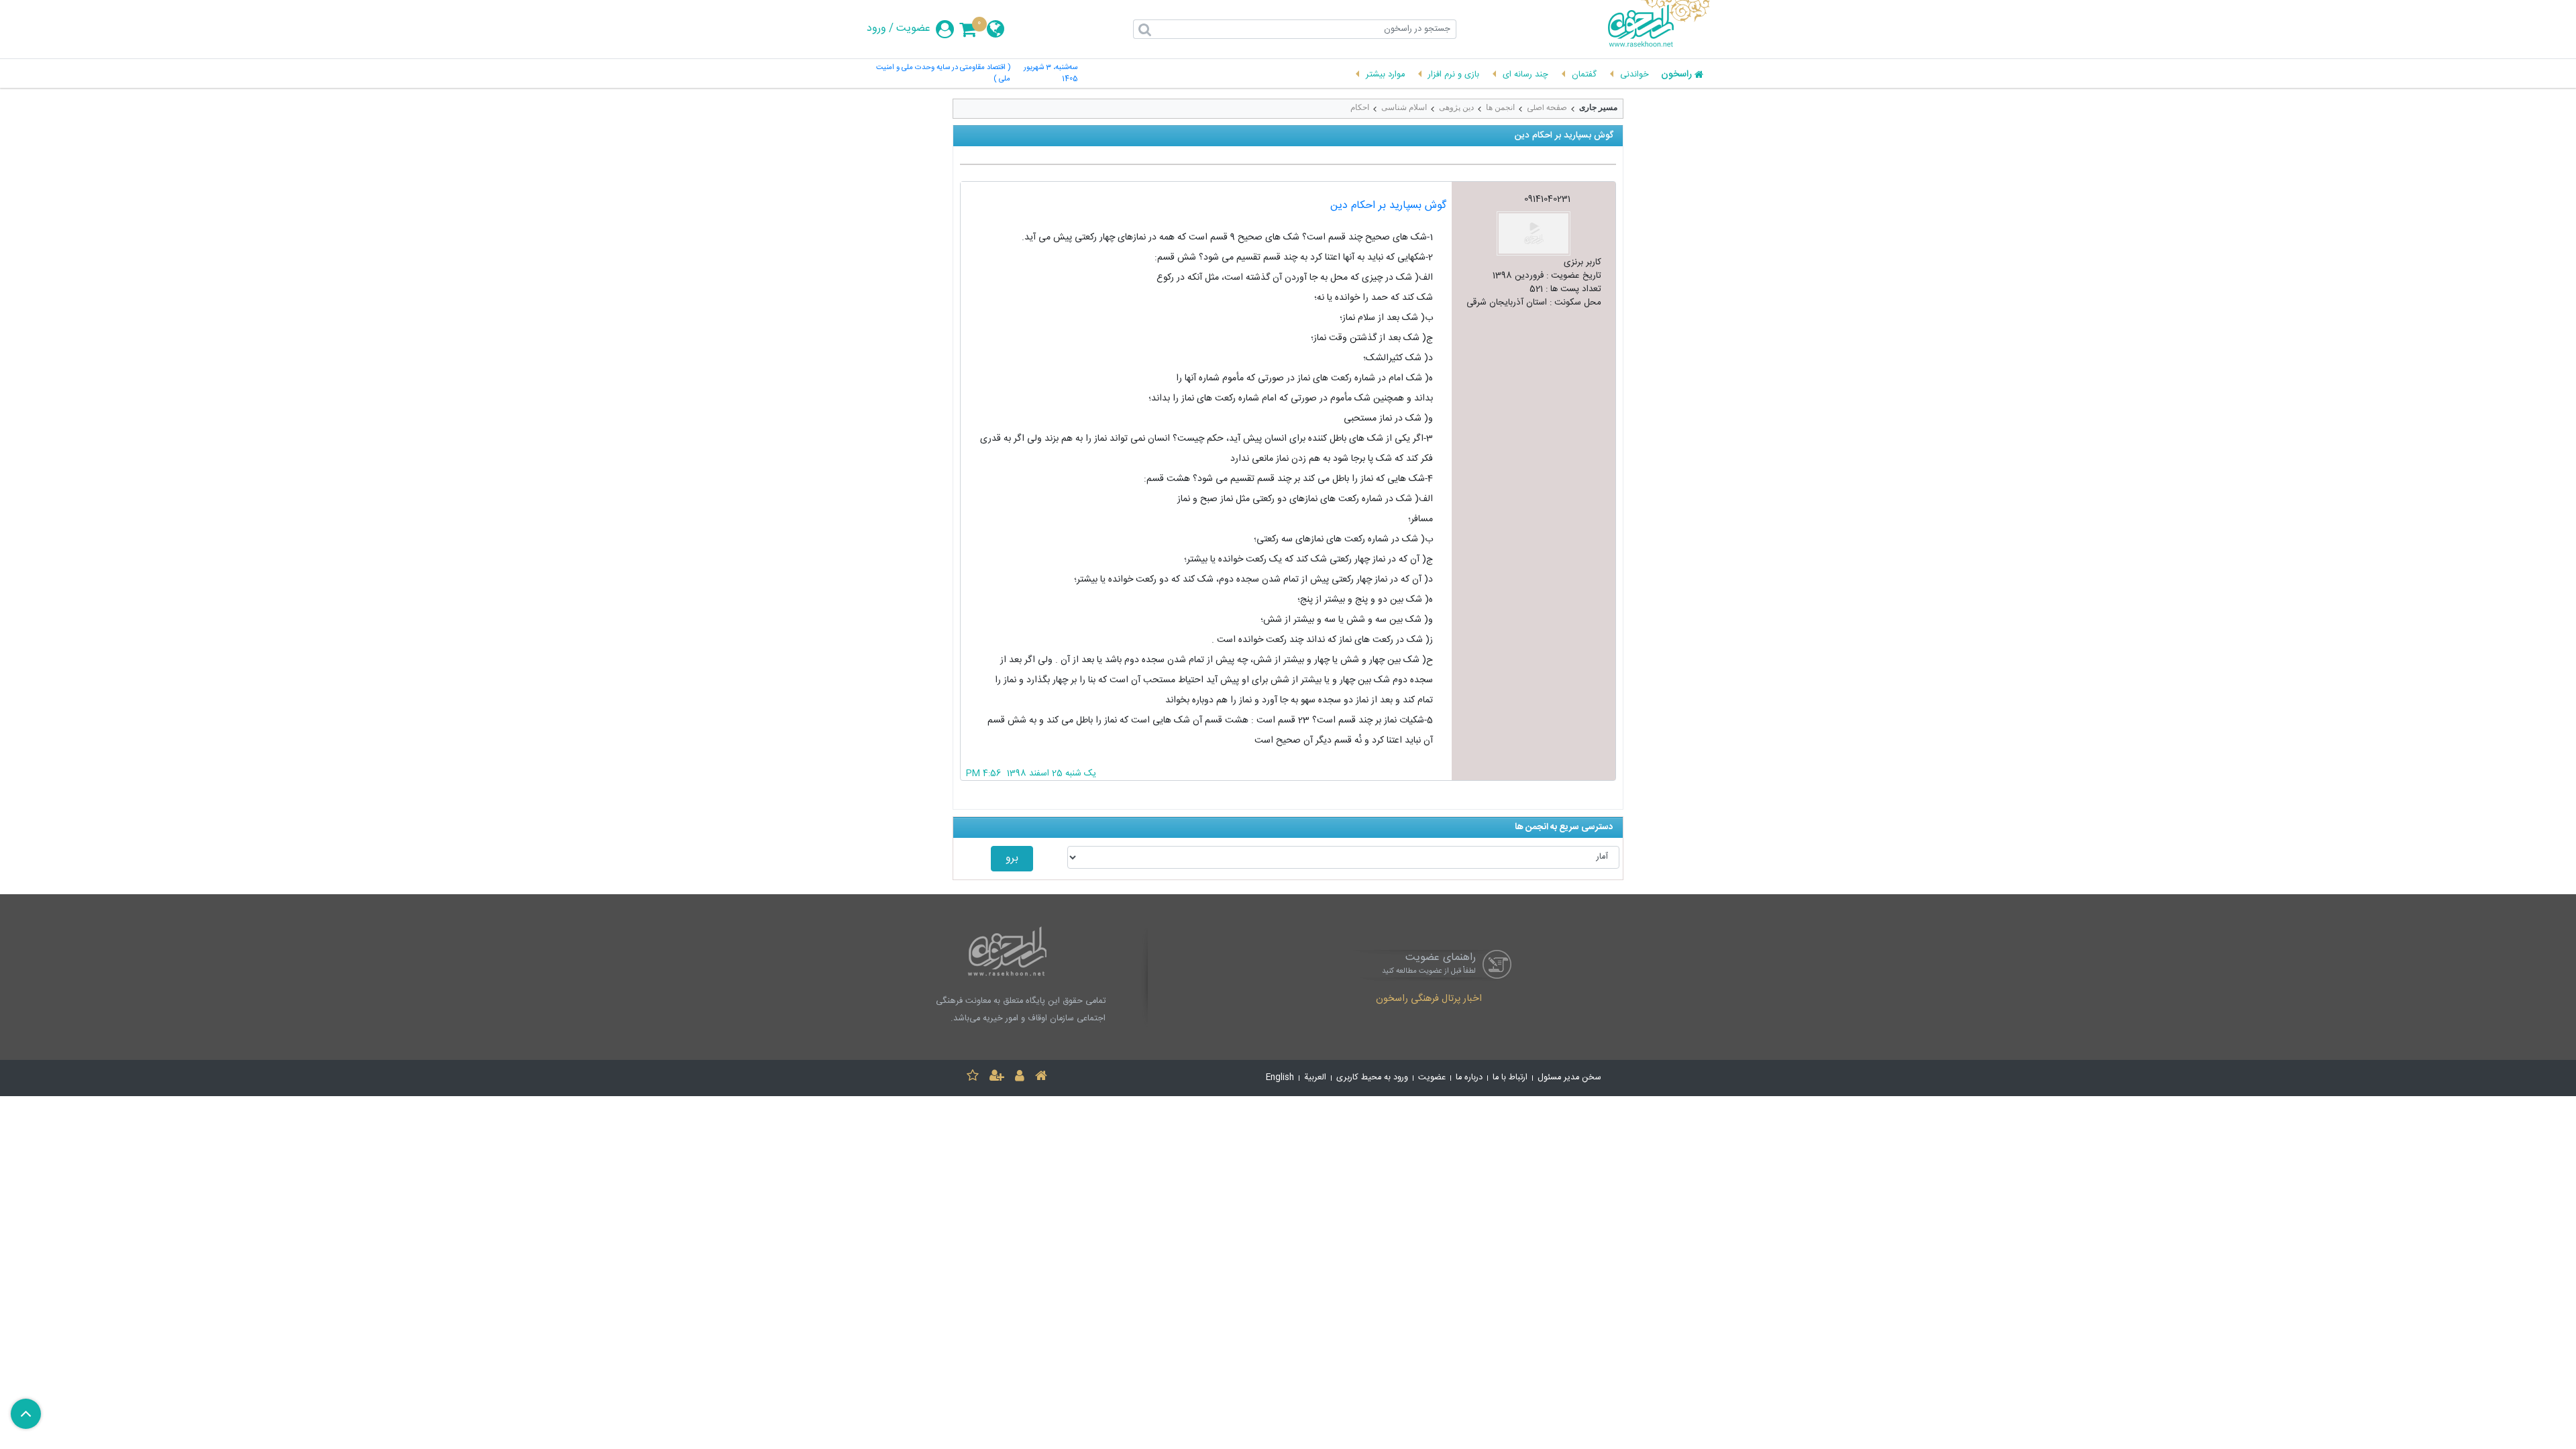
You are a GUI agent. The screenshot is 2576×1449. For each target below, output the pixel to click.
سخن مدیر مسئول (1569, 1078)
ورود (876, 29)
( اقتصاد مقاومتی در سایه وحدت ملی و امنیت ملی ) (943, 74)
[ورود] (1020, 1078)
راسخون (1676, 75)
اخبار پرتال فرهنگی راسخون (1429, 1000)
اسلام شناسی (1404, 107)
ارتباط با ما (1510, 1078)
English (1280, 1078)
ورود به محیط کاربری (1372, 1078)
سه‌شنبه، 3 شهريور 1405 (1051, 74)
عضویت (913, 29)
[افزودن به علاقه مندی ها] (973, 1078)
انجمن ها (1500, 107)
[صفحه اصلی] (1041, 1078)
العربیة (1315, 1078)
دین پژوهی (1456, 107)
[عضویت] (997, 1078)
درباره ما (1469, 1078)
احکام (1360, 107)
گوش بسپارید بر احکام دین (1388, 206)
